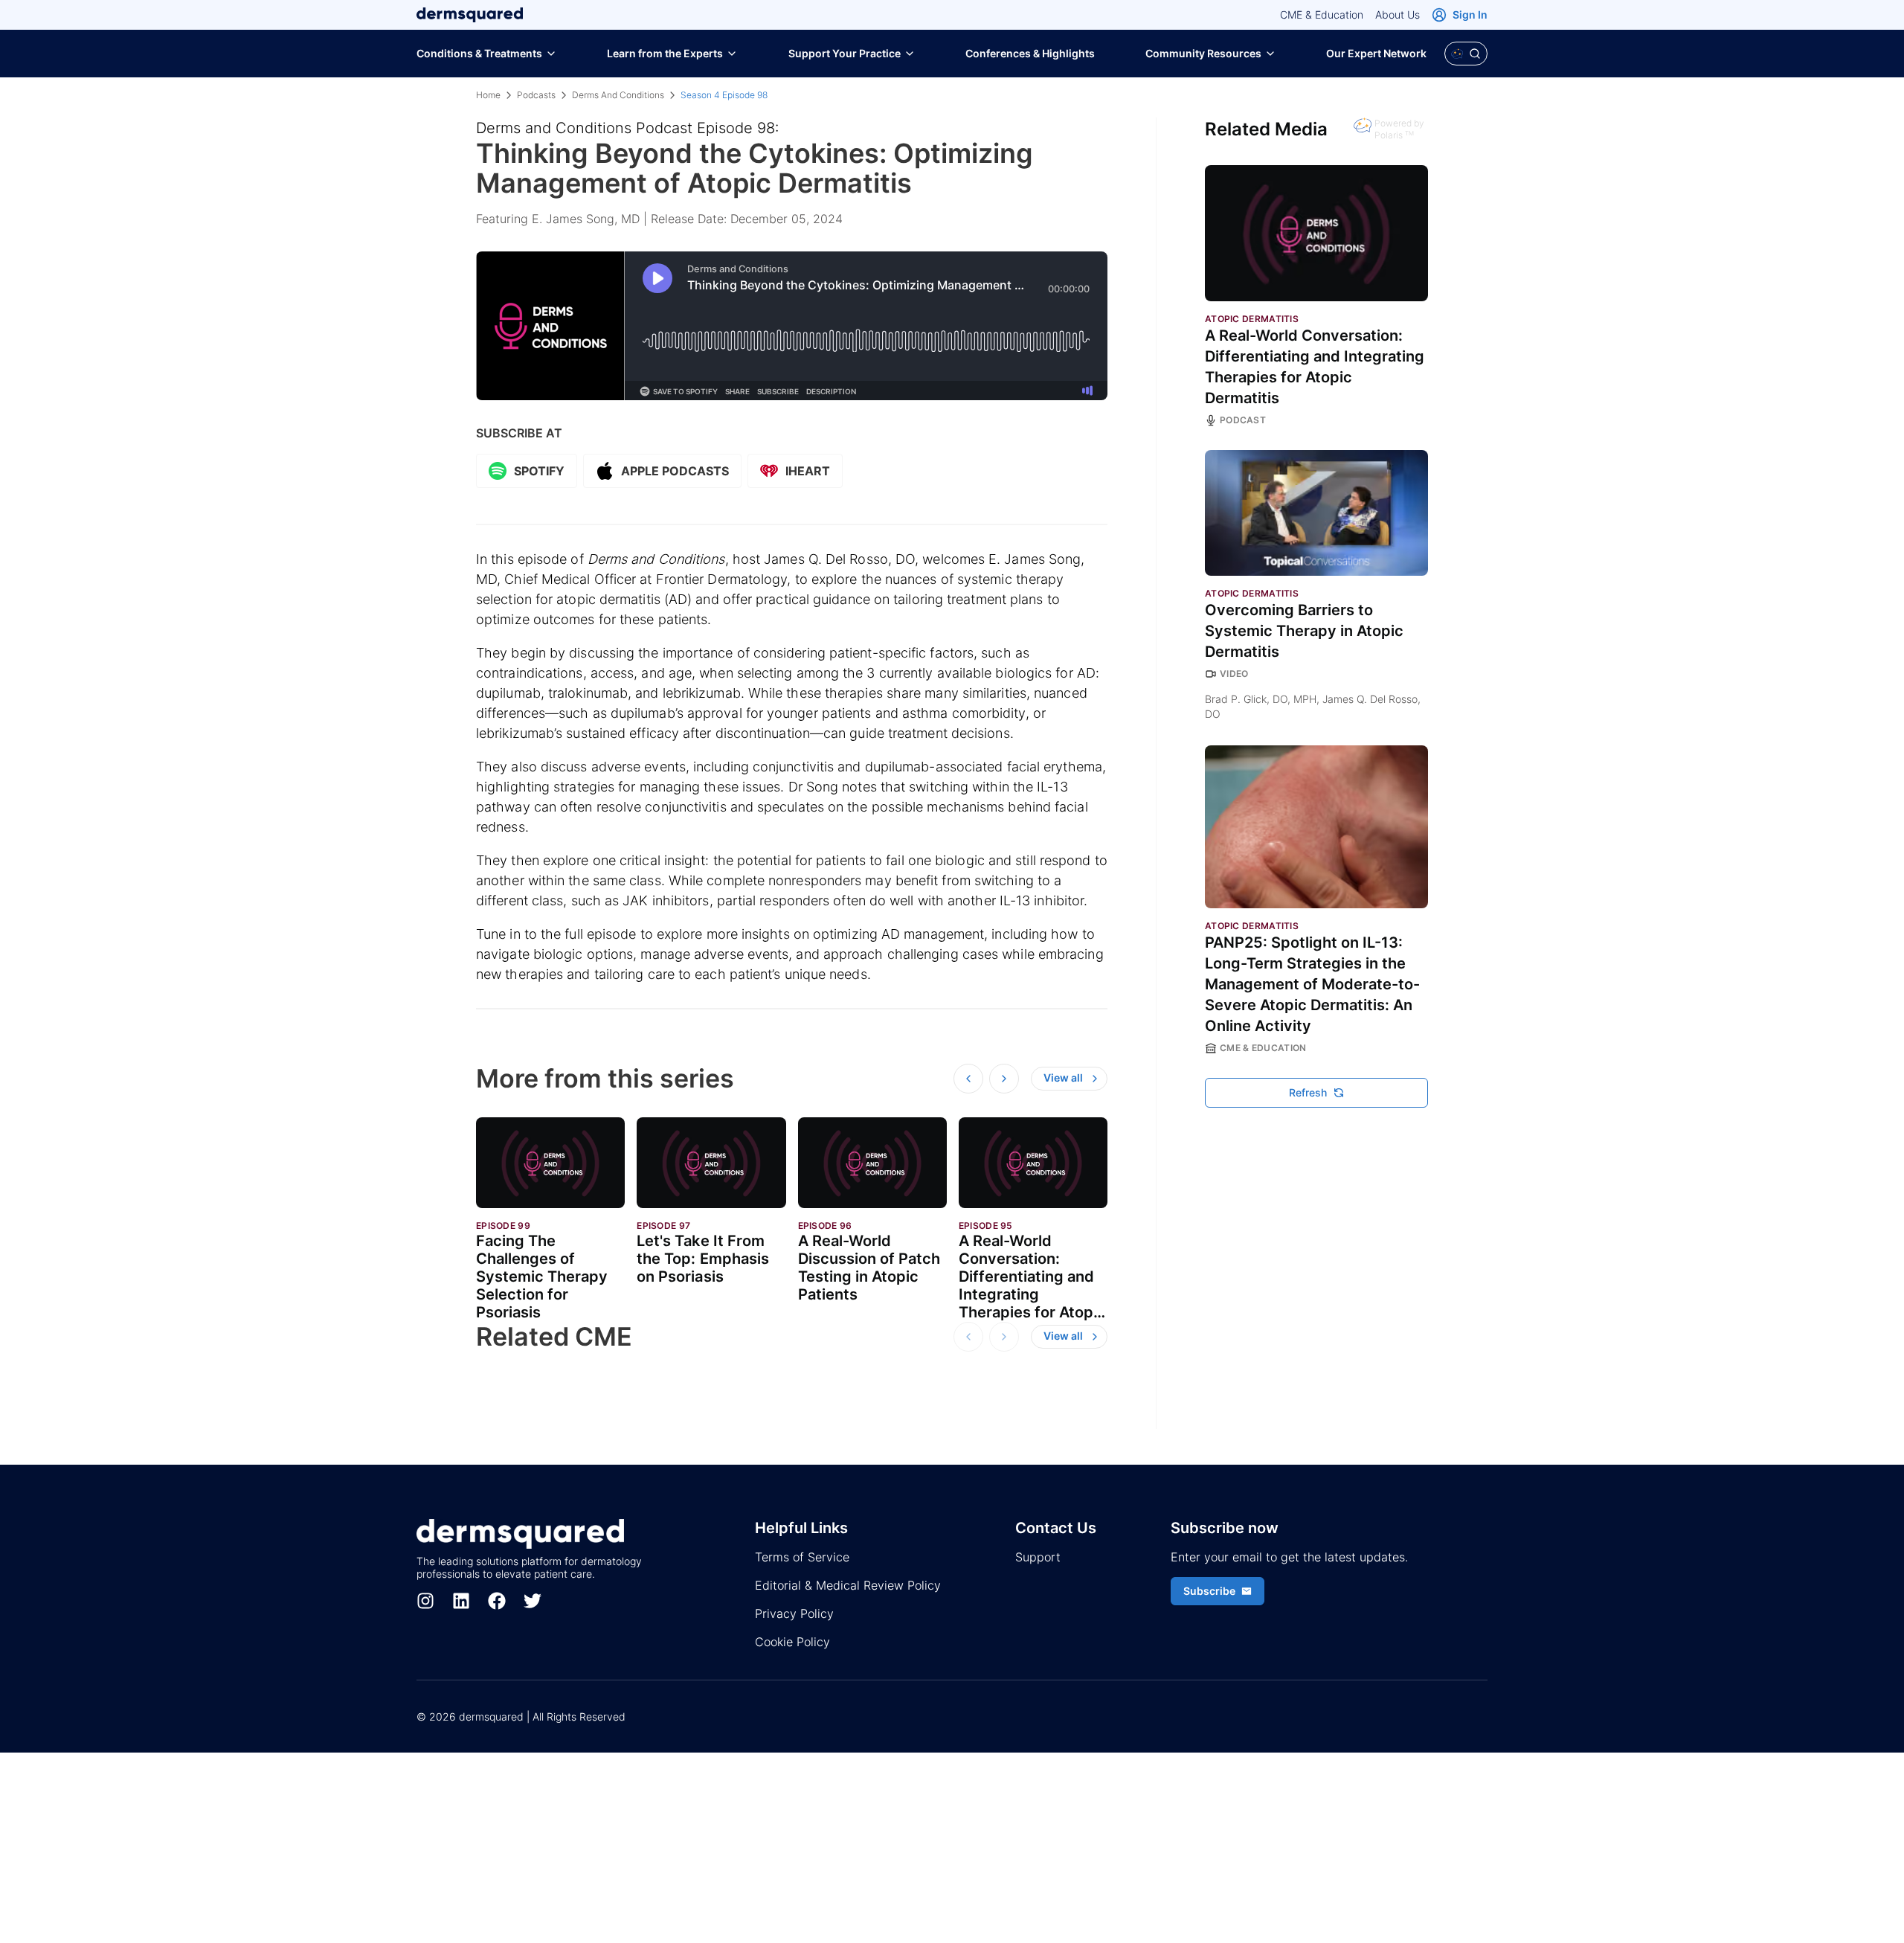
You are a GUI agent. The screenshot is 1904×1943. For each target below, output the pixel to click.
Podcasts (536, 95)
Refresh (1308, 1092)
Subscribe (1209, 1591)
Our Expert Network (1376, 53)
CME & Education (1322, 15)
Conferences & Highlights (1030, 53)
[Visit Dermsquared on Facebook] (497, 1601)
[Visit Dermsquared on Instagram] (425, 1601)
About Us (1398, 15)
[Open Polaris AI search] (1466, 54)
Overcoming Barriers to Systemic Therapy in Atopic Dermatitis (1304, 631)
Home (488, 95)
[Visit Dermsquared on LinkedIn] (461, 1601)
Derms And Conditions (618, 95)
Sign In (1470, 15)
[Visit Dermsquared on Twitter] (533, 1601)
